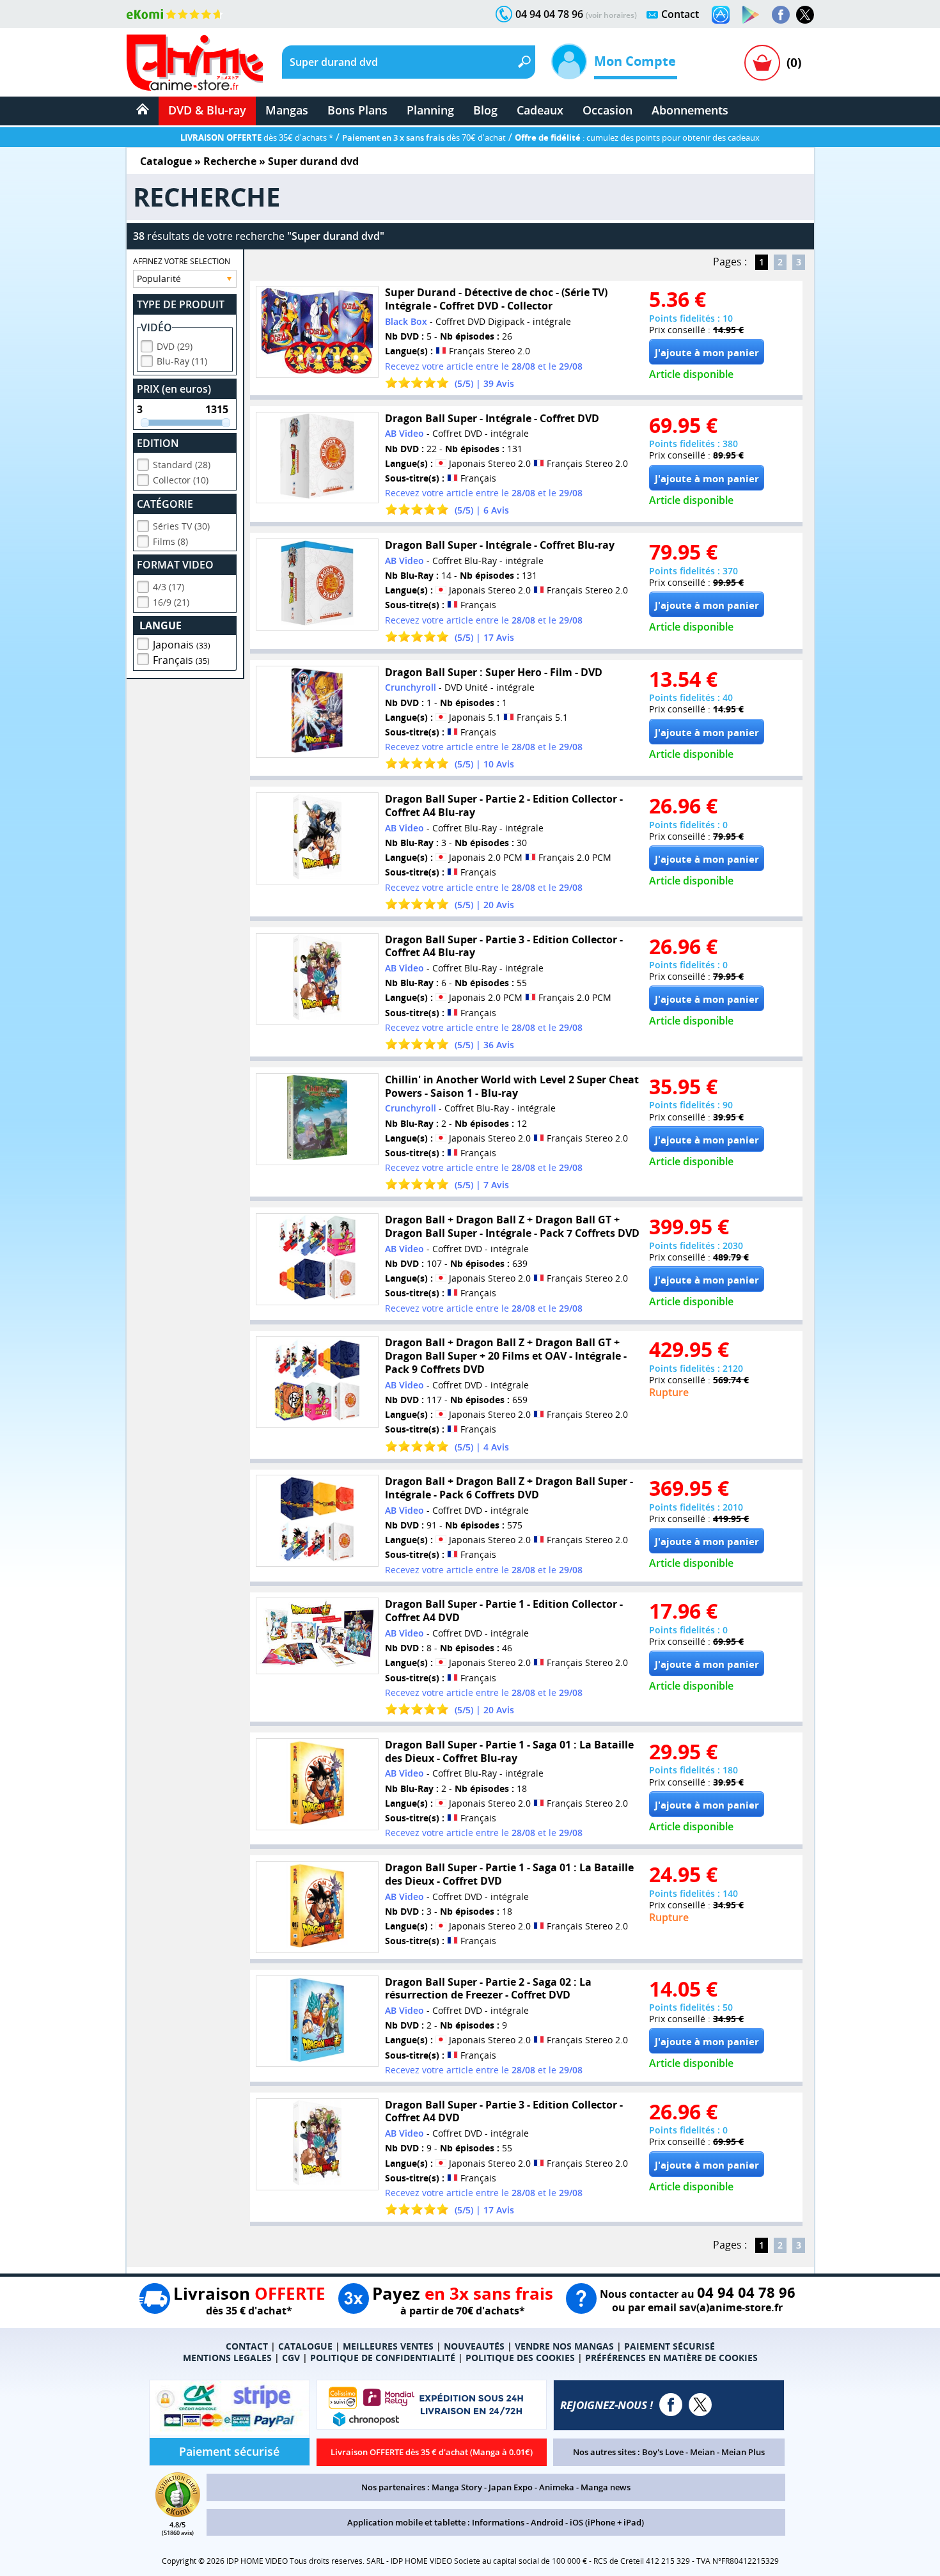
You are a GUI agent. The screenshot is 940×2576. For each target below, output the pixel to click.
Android (547, 2522)
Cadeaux (540, 110)
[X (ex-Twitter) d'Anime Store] (700, 2405)
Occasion (607, 110)
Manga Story (457, 2487)
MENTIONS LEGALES (227, 2358)
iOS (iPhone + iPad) (607, 2522)
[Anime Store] (195, 63)
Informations (498, 2522)
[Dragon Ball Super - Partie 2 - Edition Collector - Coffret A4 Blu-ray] (317, 838)
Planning (430, 110)
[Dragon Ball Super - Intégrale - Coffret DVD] (317, 458)
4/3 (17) (168, 587)
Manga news (606, 2487)
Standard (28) (182, 465)
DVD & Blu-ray (207, 110)
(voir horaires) (611, 15)
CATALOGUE (305, 2346)
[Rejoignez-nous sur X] (805, 15)
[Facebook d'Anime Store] (671, 2405)
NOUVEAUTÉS (474, 2346)
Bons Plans (357, 110)
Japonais (182, 645)
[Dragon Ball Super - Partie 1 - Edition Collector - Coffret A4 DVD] (317, 1636)
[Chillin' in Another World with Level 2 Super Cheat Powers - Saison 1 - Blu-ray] (317, 1119)
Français (181, 660)
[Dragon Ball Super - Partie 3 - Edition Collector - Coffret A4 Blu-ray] (317, 979)
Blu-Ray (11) (182, 361)
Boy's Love (663, 2452)
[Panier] (762, 63)
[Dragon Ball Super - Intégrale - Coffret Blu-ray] (317, 585)
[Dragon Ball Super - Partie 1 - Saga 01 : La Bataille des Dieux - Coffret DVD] (317, 1907)
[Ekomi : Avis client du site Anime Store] (178, 2513)
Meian (702, 2452)
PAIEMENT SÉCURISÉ (670, 2346)
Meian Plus (743, 2452)
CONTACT (247, 2346)
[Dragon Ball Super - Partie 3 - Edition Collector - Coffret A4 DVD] (317, 2144)
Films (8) (170, 541)
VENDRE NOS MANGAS (564, 2346)
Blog (485, 110)
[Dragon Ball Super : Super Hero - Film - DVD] (317, 712)
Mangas (287, 110)
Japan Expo (511, 2487)
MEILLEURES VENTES (388, 2346)
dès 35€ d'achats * (257, 137)
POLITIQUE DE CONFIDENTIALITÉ (383, 2358)
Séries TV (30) (181, 526)
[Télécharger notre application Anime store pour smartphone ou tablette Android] (751, 15)
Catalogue (166, 161)
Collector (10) (181, 480)
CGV (291, 2358)
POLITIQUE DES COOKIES (520, 2358)
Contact (680, 14)
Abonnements (690, 110)
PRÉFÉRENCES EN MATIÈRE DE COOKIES (671, 2358)
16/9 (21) (171, 602)
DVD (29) (175, 346)
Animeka (557, 2487)
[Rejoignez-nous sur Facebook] (781, 15)
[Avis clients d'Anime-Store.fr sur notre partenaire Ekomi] (175, 14)
